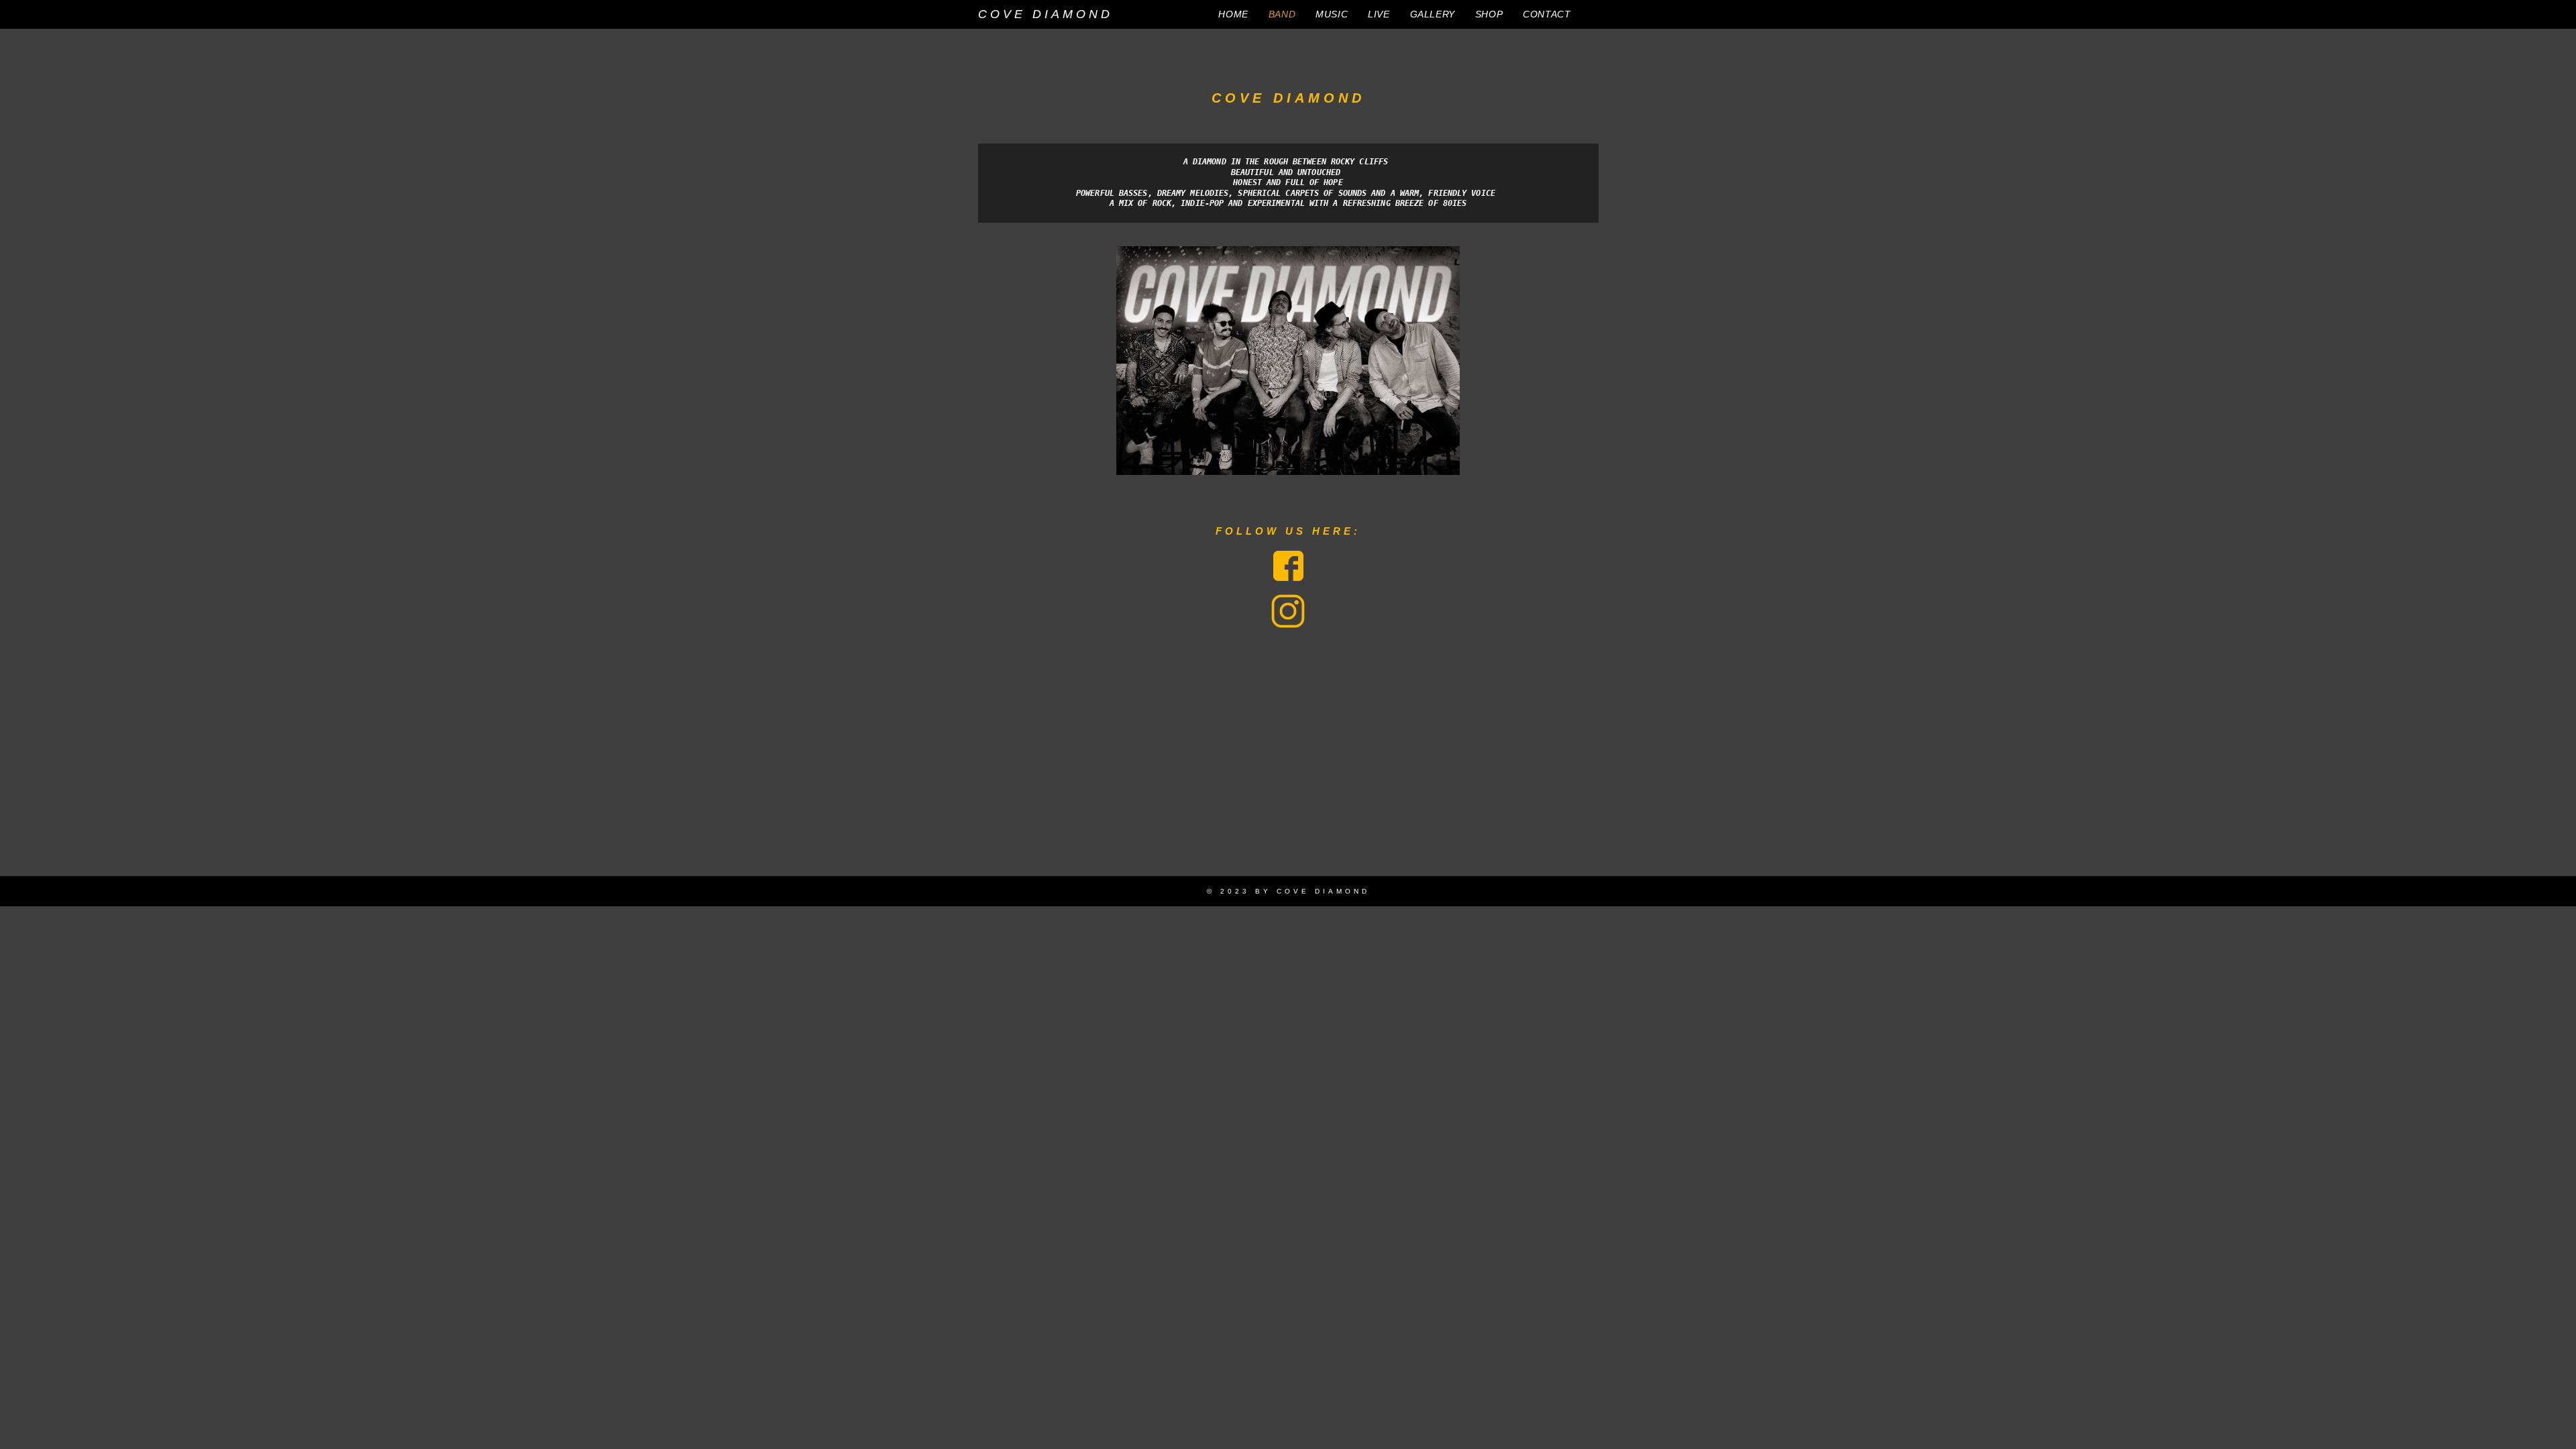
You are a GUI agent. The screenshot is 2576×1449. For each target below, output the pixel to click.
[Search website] (1595, 14)
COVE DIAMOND (1045, 14)
